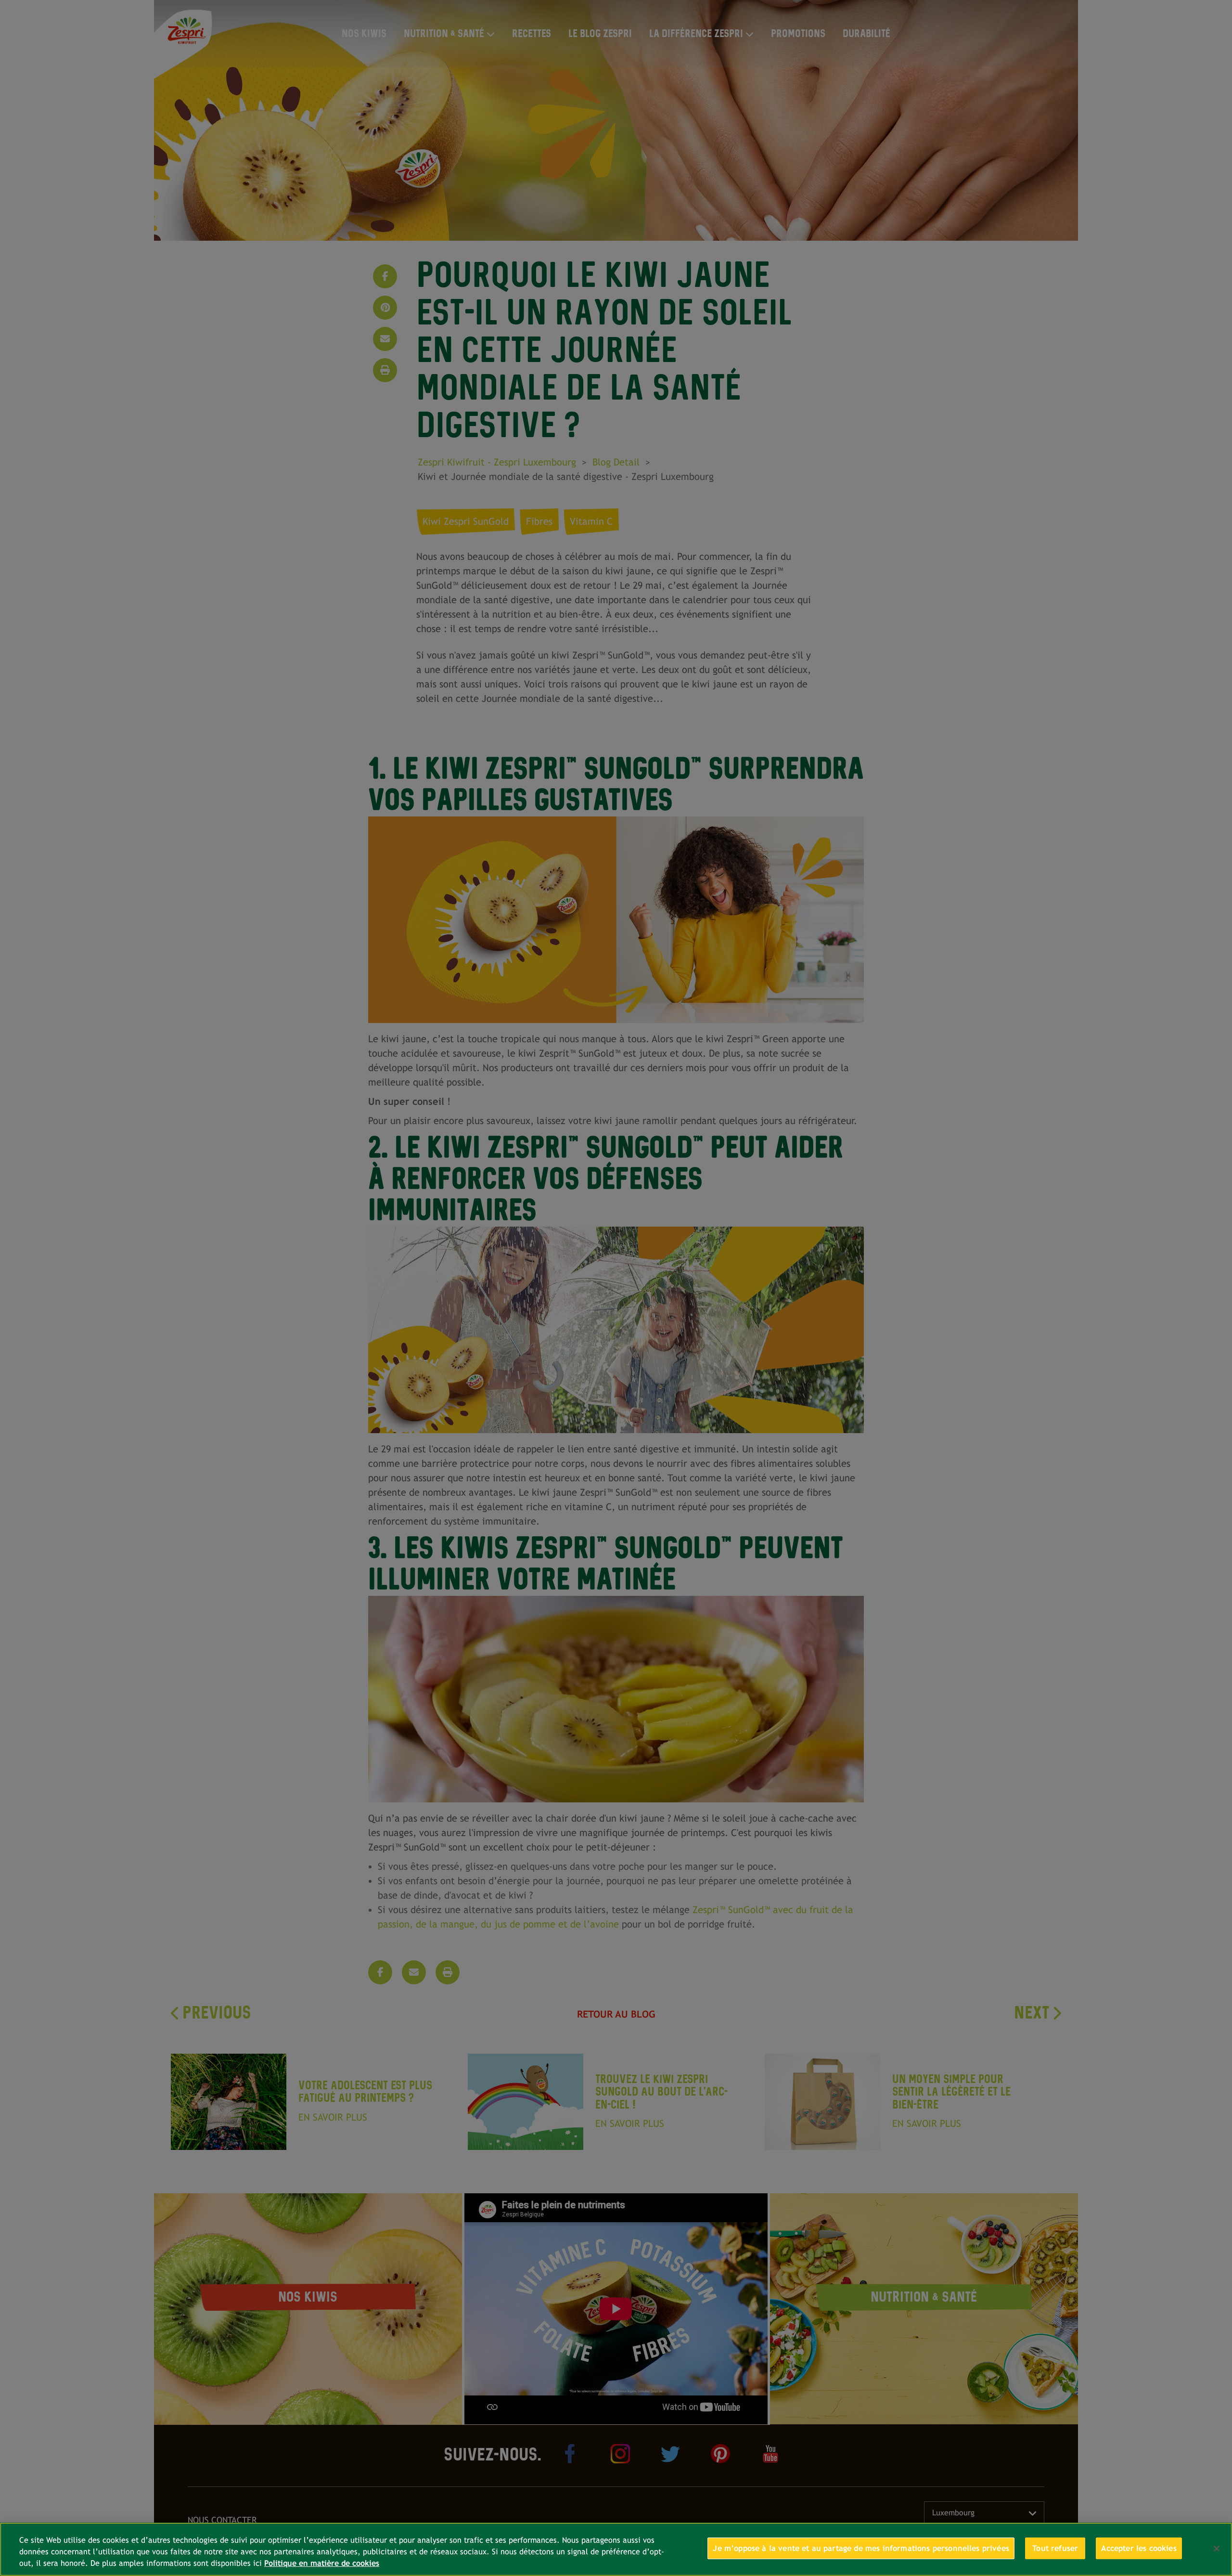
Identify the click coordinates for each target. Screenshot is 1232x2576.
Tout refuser (1055, 2548)
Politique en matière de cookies (322, 2564)
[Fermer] (1217, 2549)
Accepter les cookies (1139, 2548)
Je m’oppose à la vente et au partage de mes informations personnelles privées (861, 2548)
